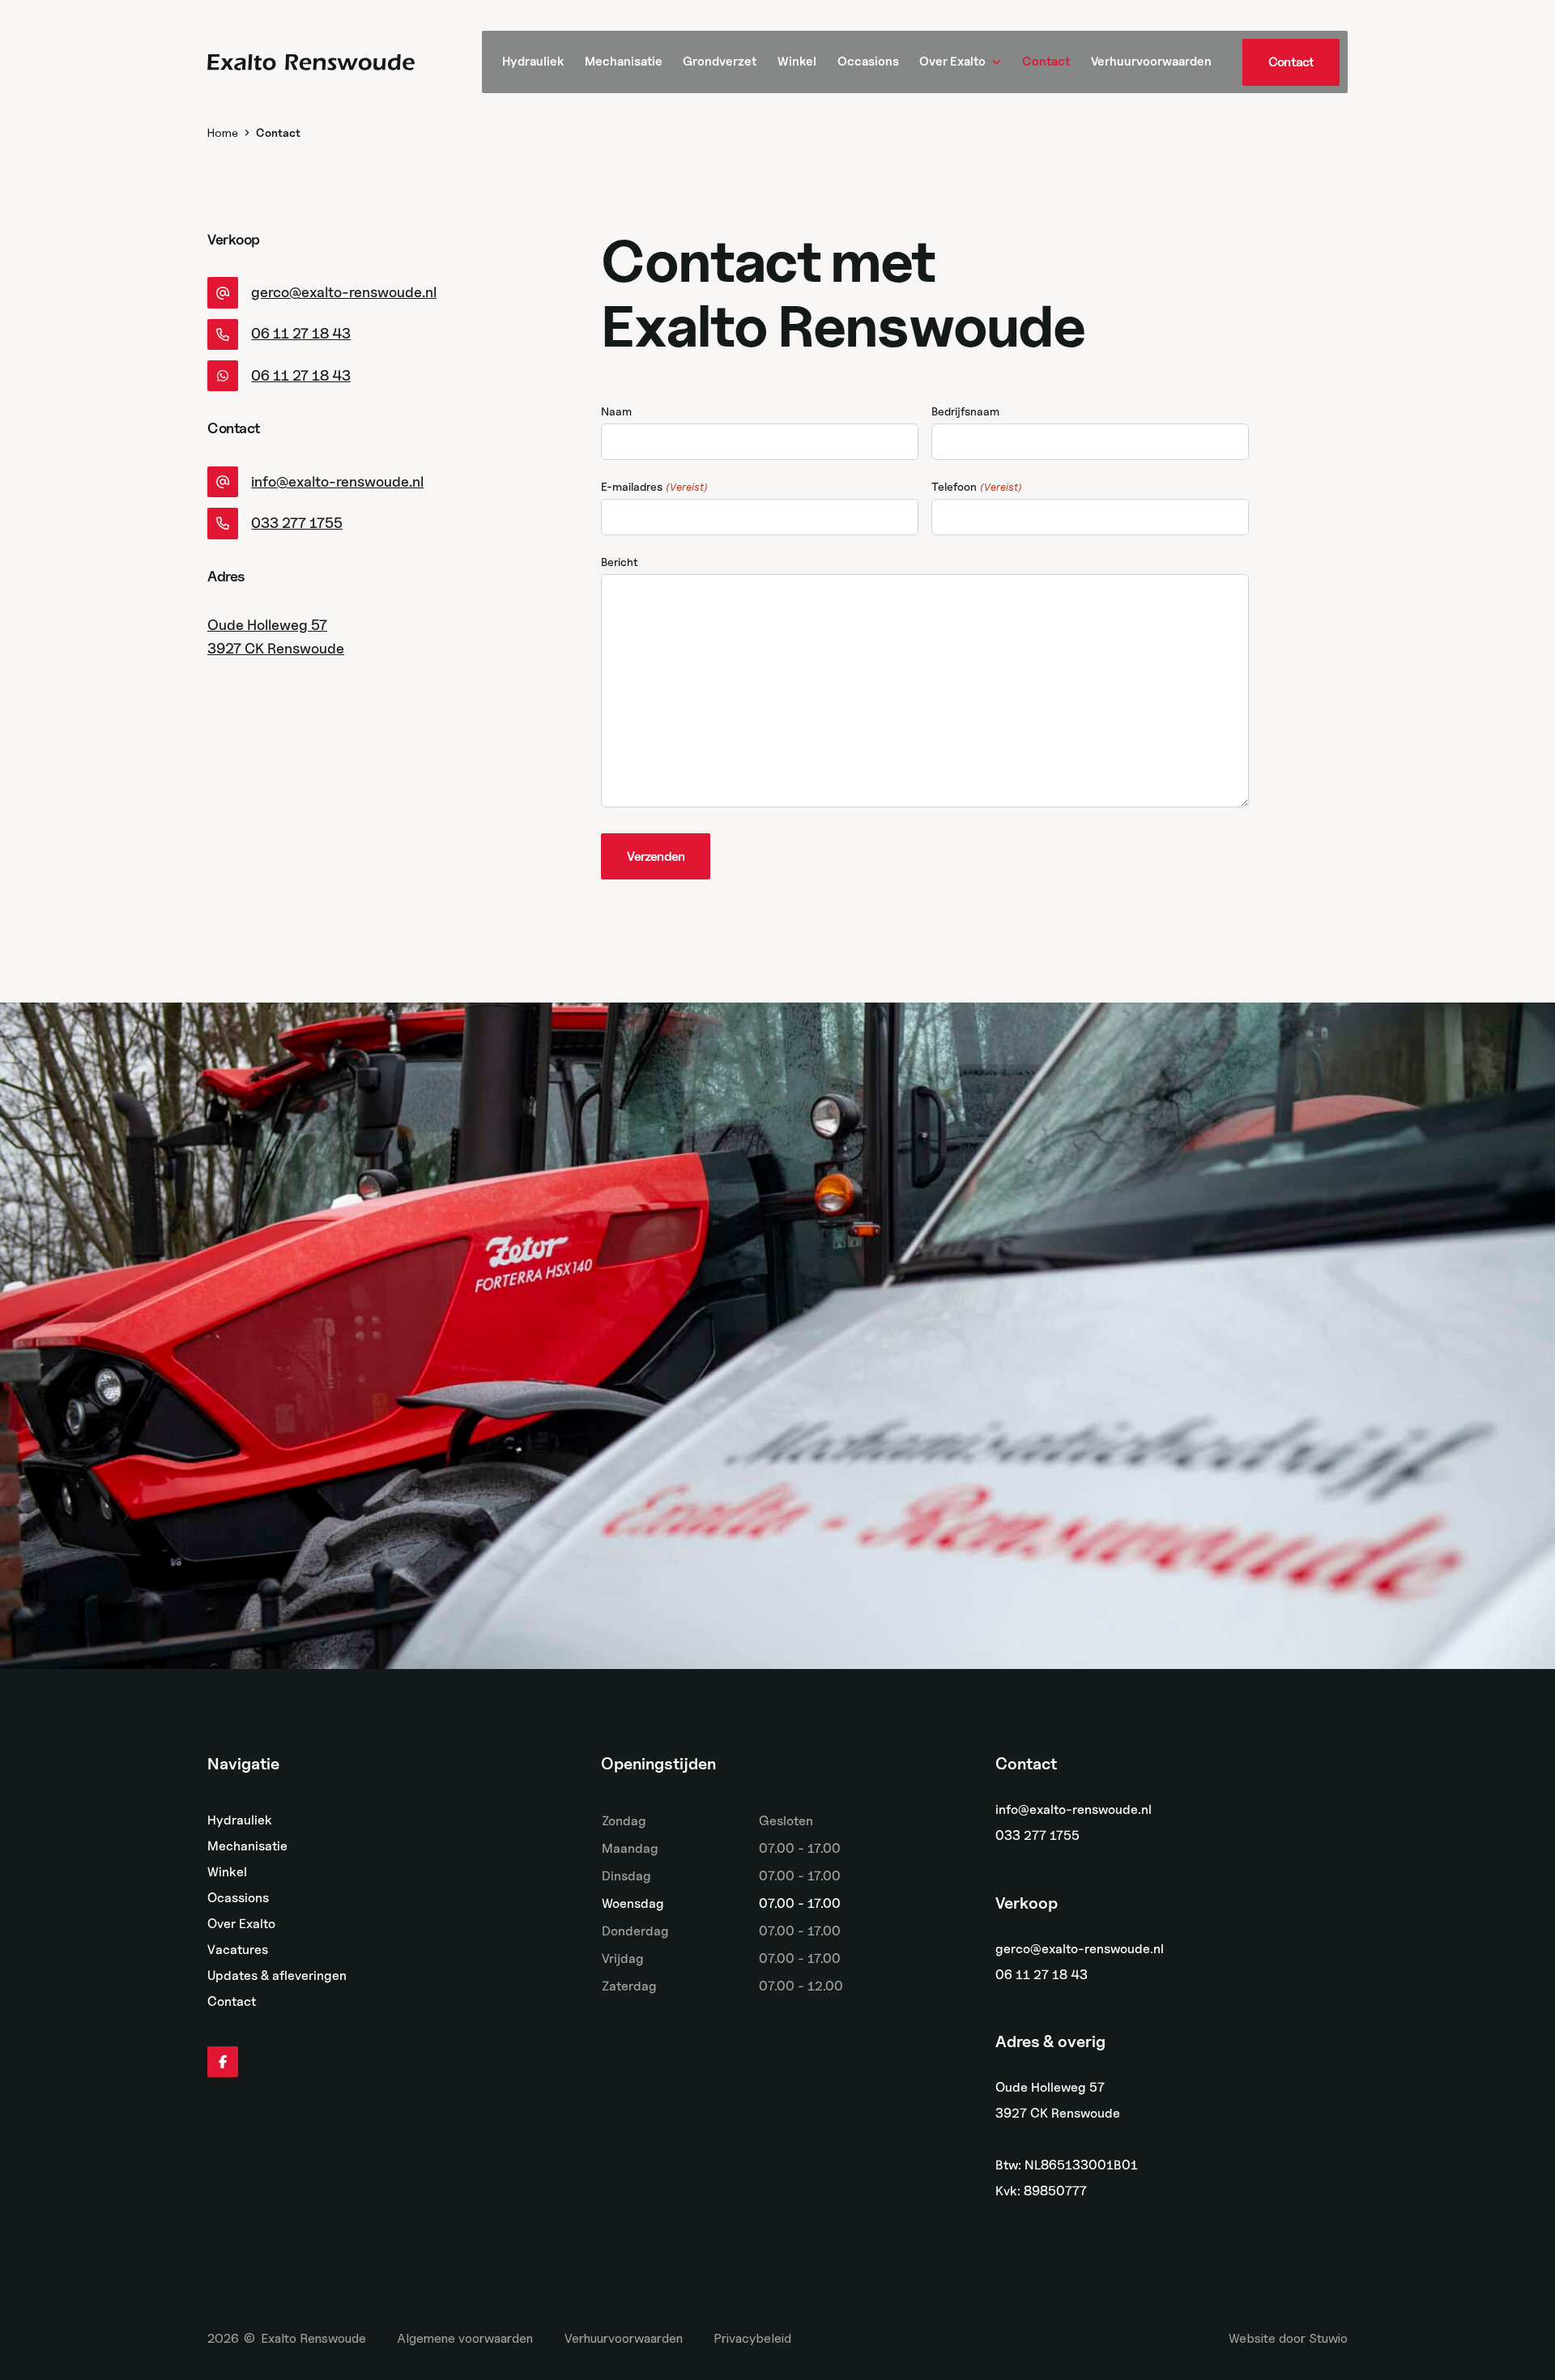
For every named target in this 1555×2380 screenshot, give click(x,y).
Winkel (227, 1872)
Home (223, 132)
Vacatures (238, 1950)
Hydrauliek (240, 1820)
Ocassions (238, 1898)
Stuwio (1328, 2338)
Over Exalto (241, 1924)
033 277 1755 (1037, 1835)
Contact (232, 2001)
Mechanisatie (247, 1846)
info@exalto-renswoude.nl (1074, 1809)
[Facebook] (223, 2062)
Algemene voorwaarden (465, 2338)
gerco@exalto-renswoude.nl (1080, 1949)
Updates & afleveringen (277, 1976)
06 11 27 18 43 (1042, 1975)
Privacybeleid (752, 2338)
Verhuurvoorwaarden (624, 2338)
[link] (1291, 62)
